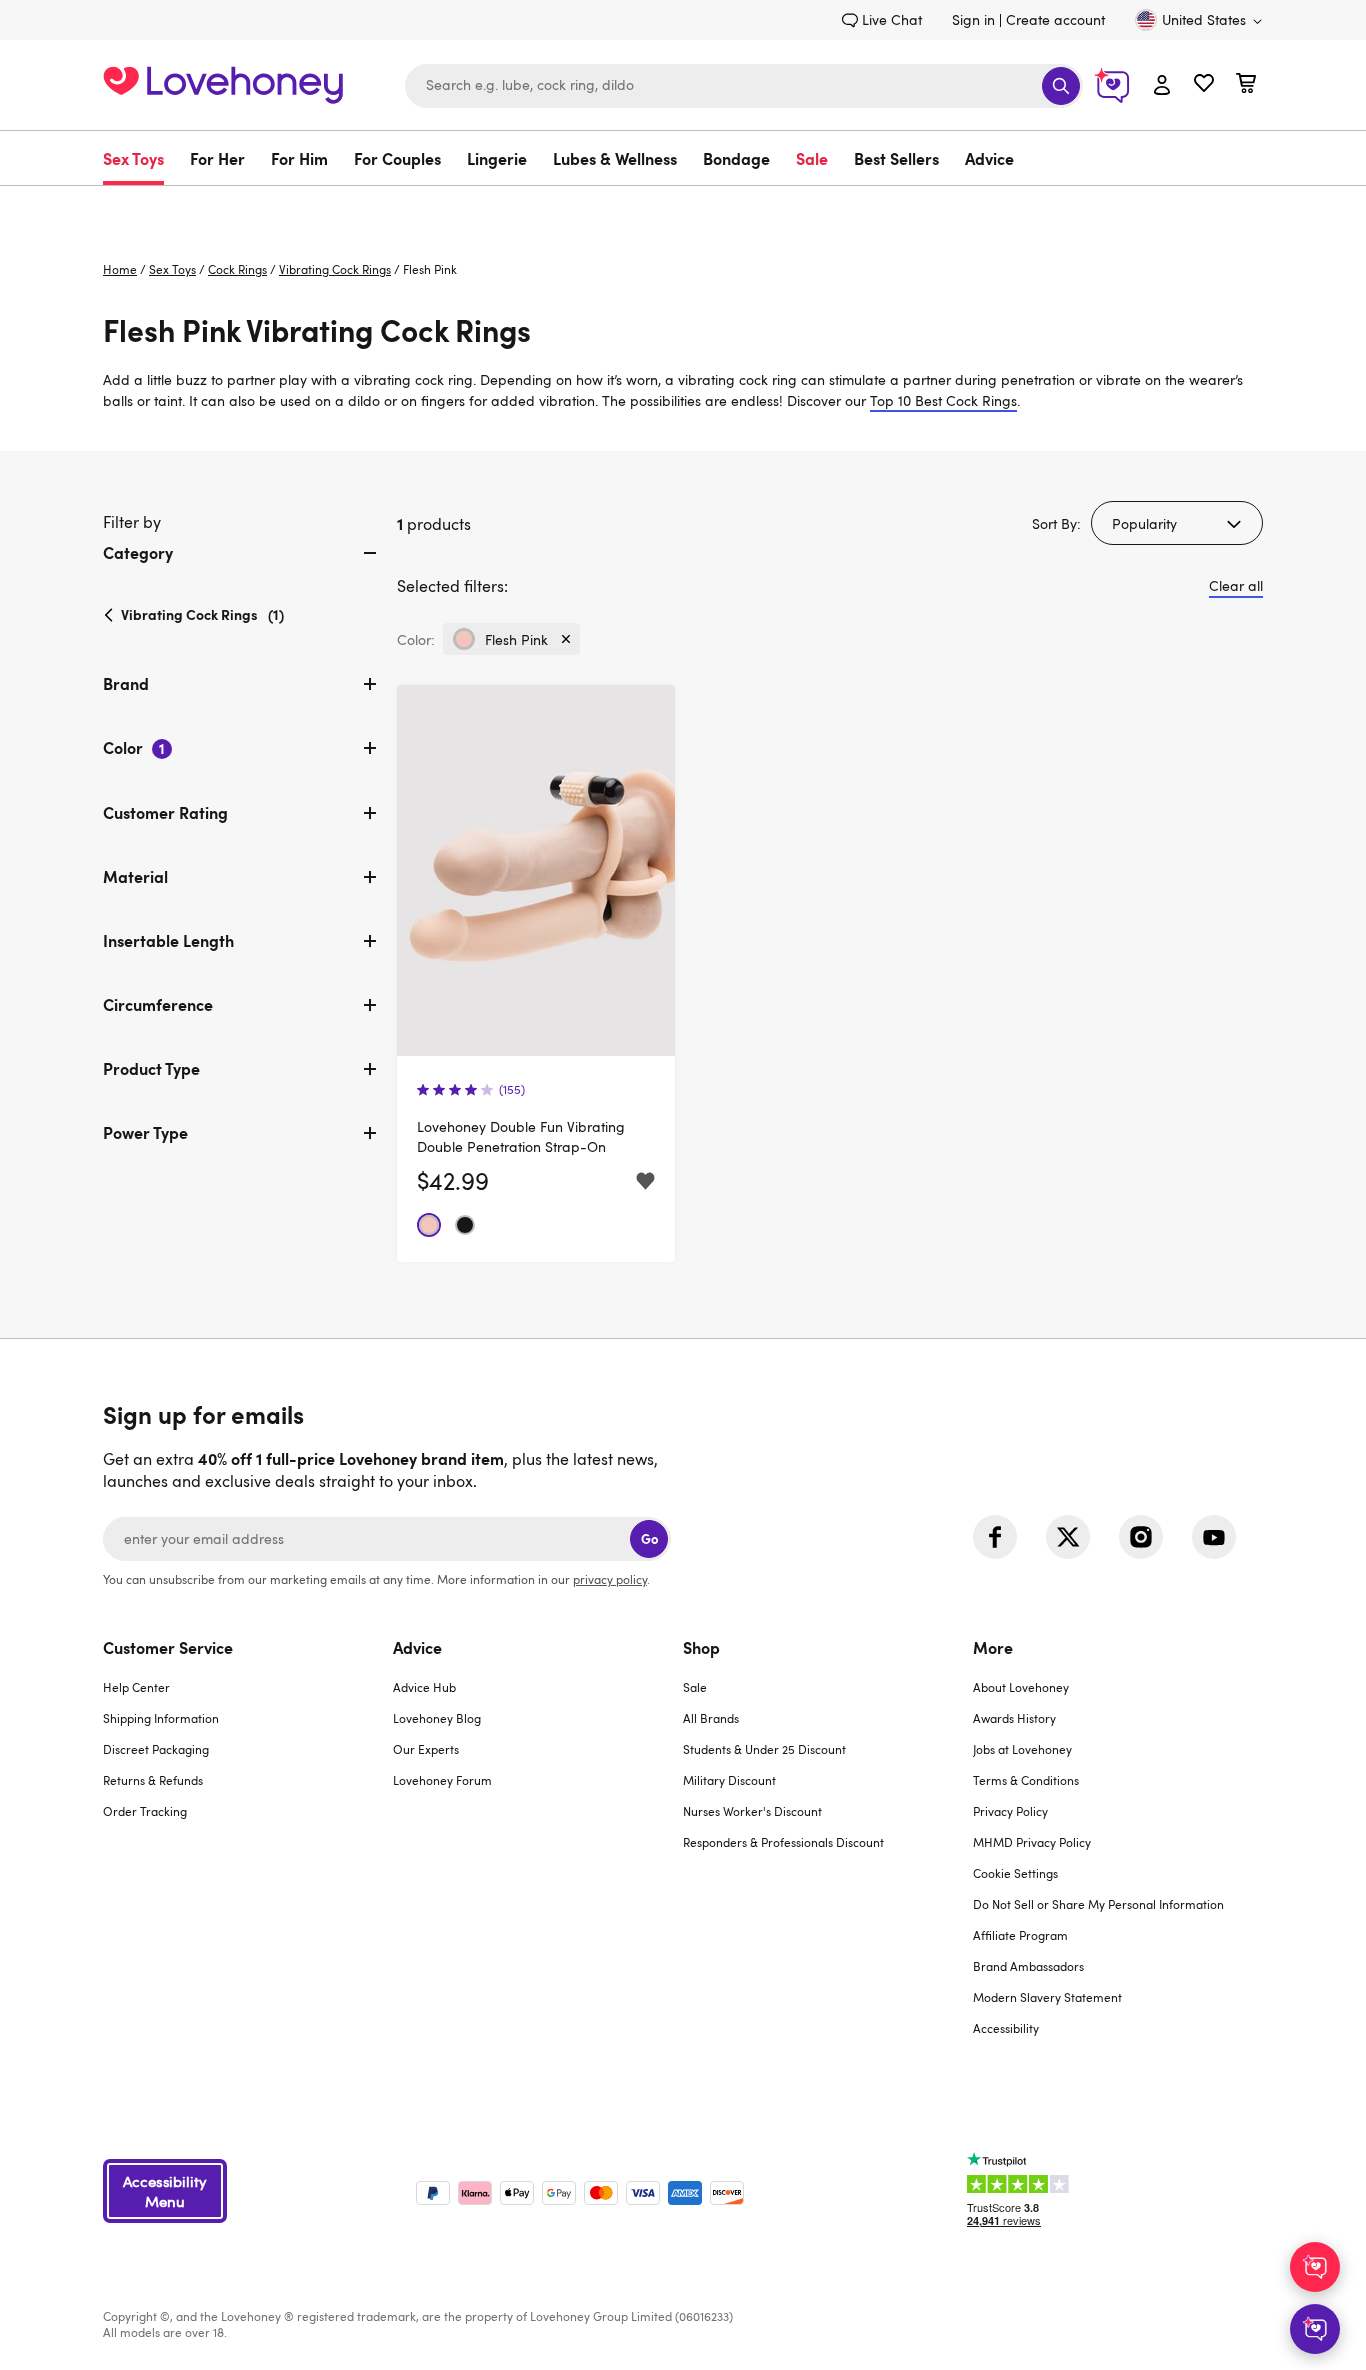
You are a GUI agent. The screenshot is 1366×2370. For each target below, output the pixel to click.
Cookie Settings (1015, 1873)
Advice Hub (424, 1687)
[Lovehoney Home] (223, 82)
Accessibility (1006, 2028)
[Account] (1162, 86)
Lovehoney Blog (437, 1718)
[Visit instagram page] (1141, 1537)
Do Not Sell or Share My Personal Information (1098, 1904)
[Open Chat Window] (1315, 2329)
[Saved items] (645, 1181)
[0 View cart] (1246, 85)
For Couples (397, 158)
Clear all (1236, 585)
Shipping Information (161, 1718)
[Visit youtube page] (1214, 1537)
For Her (217, 158)
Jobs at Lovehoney (1022, 1749)
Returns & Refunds (153, 1780)
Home (120, 269)
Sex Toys (133, 158)
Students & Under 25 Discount (764, 1749)
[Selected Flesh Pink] (429, 1225)
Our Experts (426, 1749)
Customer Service (168, 1647)
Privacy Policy (1010, 1811)
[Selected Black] (465, 1225)
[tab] (242, 569)
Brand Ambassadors (1028, 1966)
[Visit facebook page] (995, 1537)
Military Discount (729, 1780)
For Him (299, 158)
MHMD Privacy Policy (1032, 1842)
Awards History (1014, 1718)
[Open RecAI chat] (1315, 2267)
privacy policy (610, 1579)
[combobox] (744, 86)
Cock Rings (237, 269)
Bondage (736, 158)
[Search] (1061, 86)
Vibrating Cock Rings (335, 269)
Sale (812, 158)
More (993, 1647)
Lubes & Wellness (615, 158)
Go (649, 1538)
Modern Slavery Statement (1047, 1997)
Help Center (136, 1687)
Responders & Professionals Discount (783, 1842)
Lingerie (497, 158)
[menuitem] (140, 158)
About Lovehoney (1021, 1687)
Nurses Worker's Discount (752, 1811)
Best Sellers (896, 158)
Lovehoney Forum (442, 1780)
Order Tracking (145, 1811)
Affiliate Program (1020, 1935)
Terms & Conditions (1026, 1780)
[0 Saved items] (1204, 85)
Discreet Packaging (156, 1749)
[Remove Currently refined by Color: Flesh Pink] (566, 639)
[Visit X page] (1068, 1537)
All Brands (711, 1718)
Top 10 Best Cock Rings (943, 400)
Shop (701, 1647)
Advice (989, 158)
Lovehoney (683, 206)
